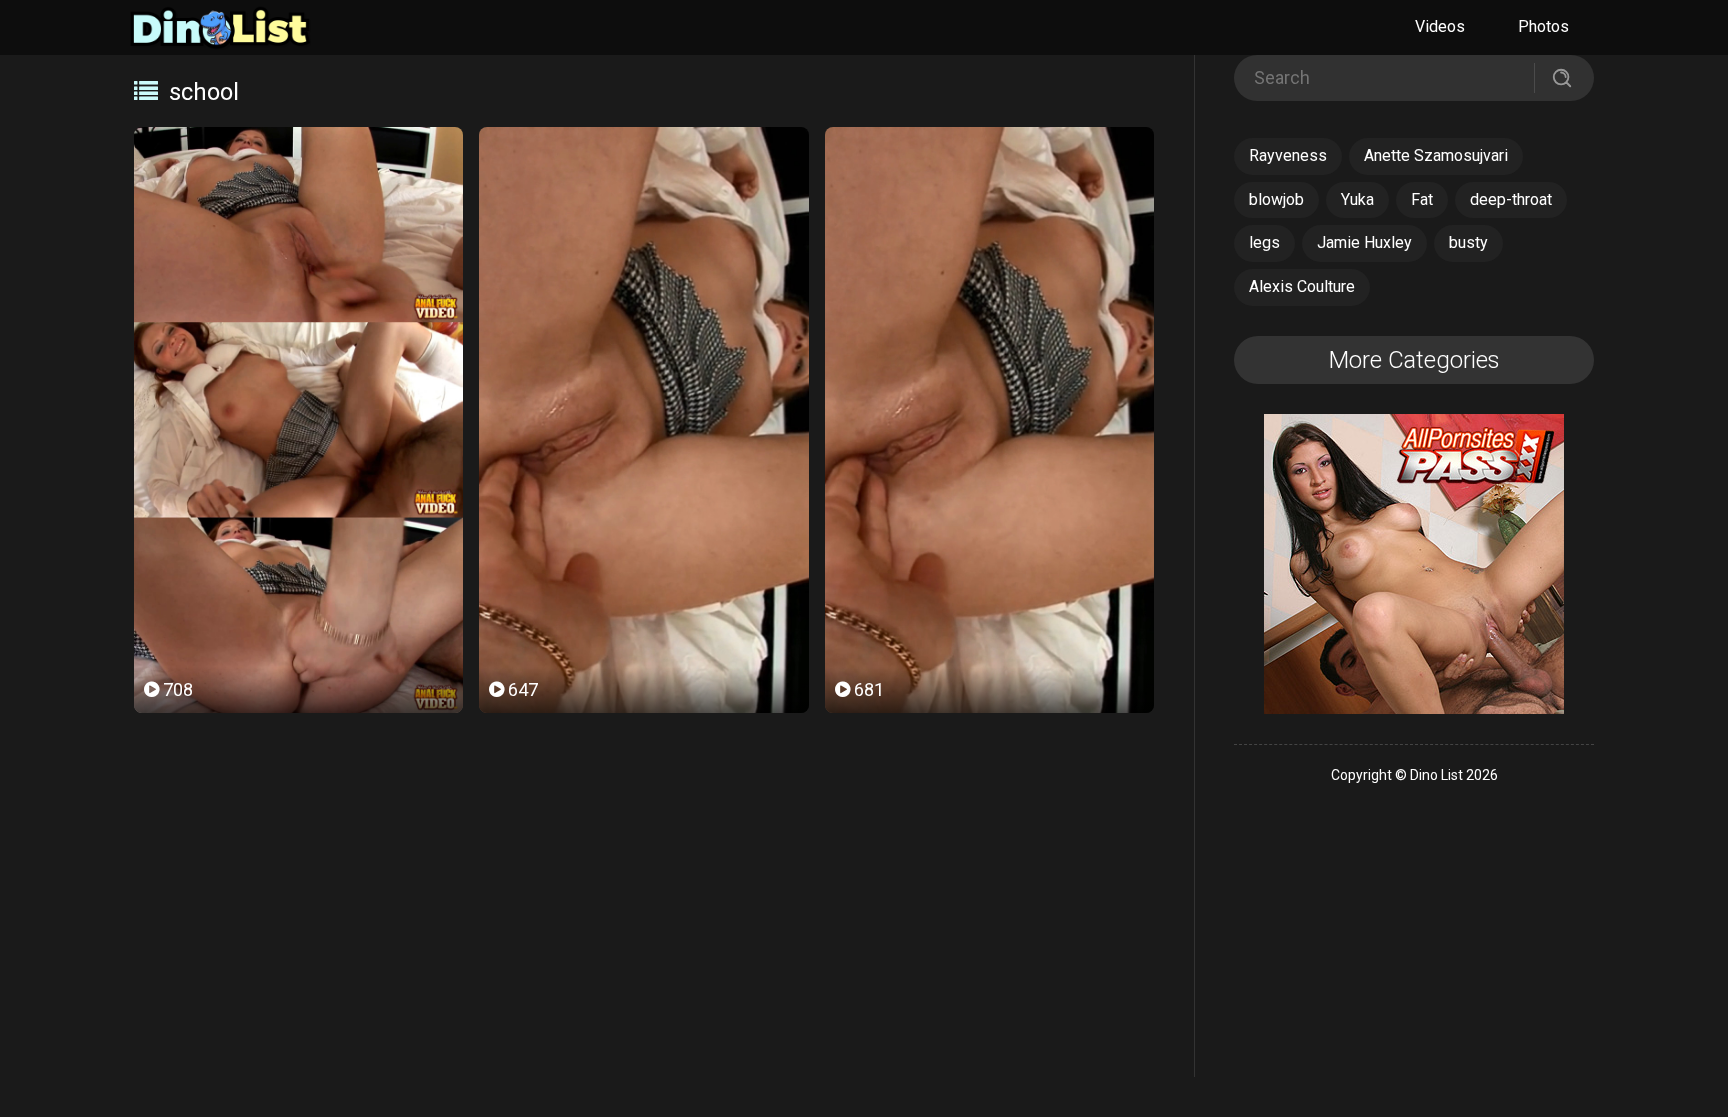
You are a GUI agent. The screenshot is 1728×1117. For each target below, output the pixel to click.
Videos (1440, 26)
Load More (644, 782)
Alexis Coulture (1302, 286)
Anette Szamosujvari (1436, 155)
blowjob (1276, 199)
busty (1468, 242)
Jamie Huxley (1364, 242)
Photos (1543, 26)
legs (1264, 242)
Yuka (1357, 199)
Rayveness (1288, 155)
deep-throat (1511, 199)
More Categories (1414, 360)
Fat (1422, 199)
